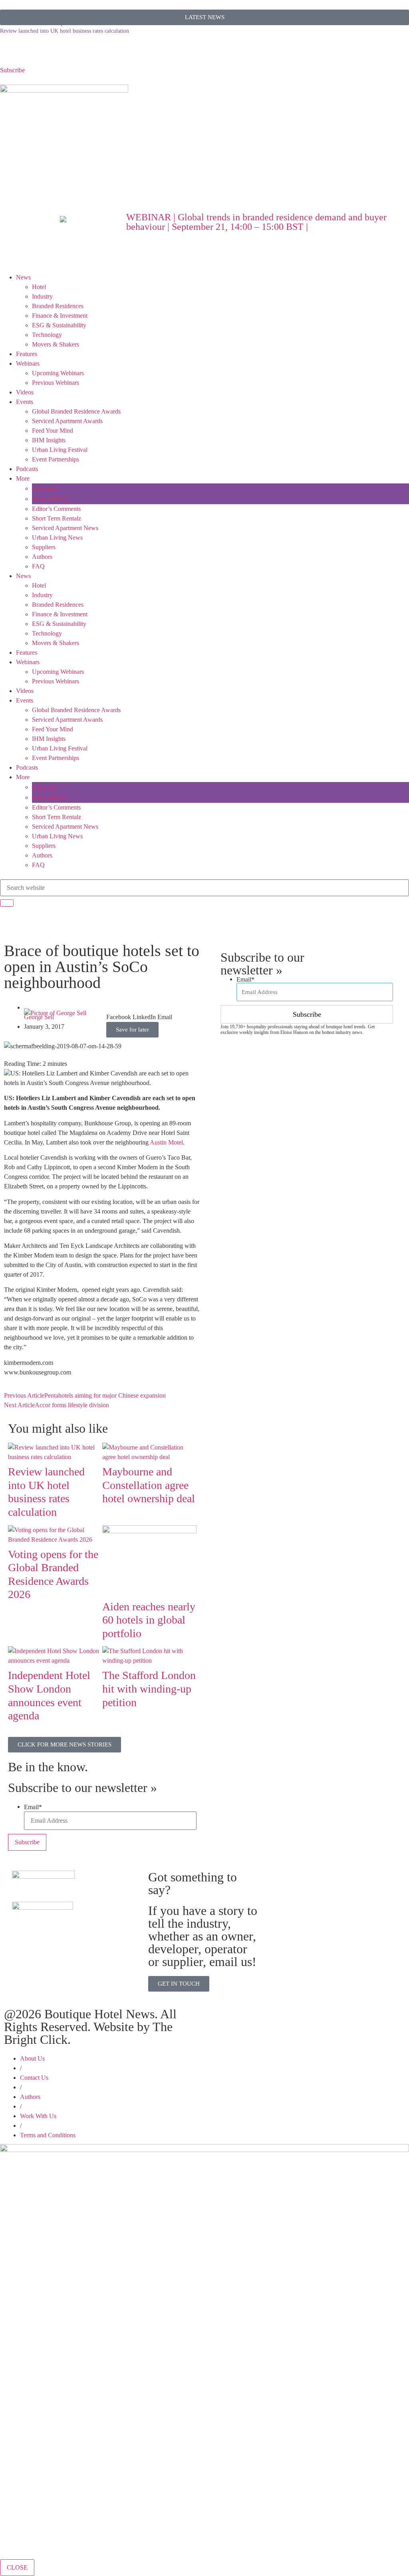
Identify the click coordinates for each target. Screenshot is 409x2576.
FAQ (38, 566)
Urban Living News (57, 538)
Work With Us (51, 499)
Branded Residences (58, 306)
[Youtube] (96, 53)
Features (27, 354)
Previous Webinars (56, 383)
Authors (42, 557)
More (23, 478)
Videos (25, 392)
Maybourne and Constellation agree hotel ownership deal (149, 1485)
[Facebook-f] (32, 53)
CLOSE (17, 2567)
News (23, 277)
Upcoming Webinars (58, 373)
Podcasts (27, 469)
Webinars (28, 363)
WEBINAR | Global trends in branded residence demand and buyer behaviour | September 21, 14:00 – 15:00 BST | (256, 222)
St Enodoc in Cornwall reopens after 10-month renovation (66, 29)
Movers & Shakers (56, 344)
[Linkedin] (53, 53)
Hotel (39, 287)
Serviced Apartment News (65, 528)
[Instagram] (75, 53)
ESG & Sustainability (59, 325)
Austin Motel (166, 1142)
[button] (119, 1012)
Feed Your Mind (53, 431)
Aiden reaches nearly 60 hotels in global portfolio (149, 1620)
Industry (42, 296)
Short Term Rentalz (57, 518)
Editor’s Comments (56, 509)
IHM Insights (49, 440)
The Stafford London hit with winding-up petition (149, 1689)
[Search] (7, 903)
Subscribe (12, 70)
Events (25, 402)
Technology (47, 335)
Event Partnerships (56, 459)
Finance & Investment (60, 316)
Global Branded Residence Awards (76, 411)
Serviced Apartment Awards (67, 421)
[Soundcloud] (10, 53)
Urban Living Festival (60, 450)
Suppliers (44, 547)
